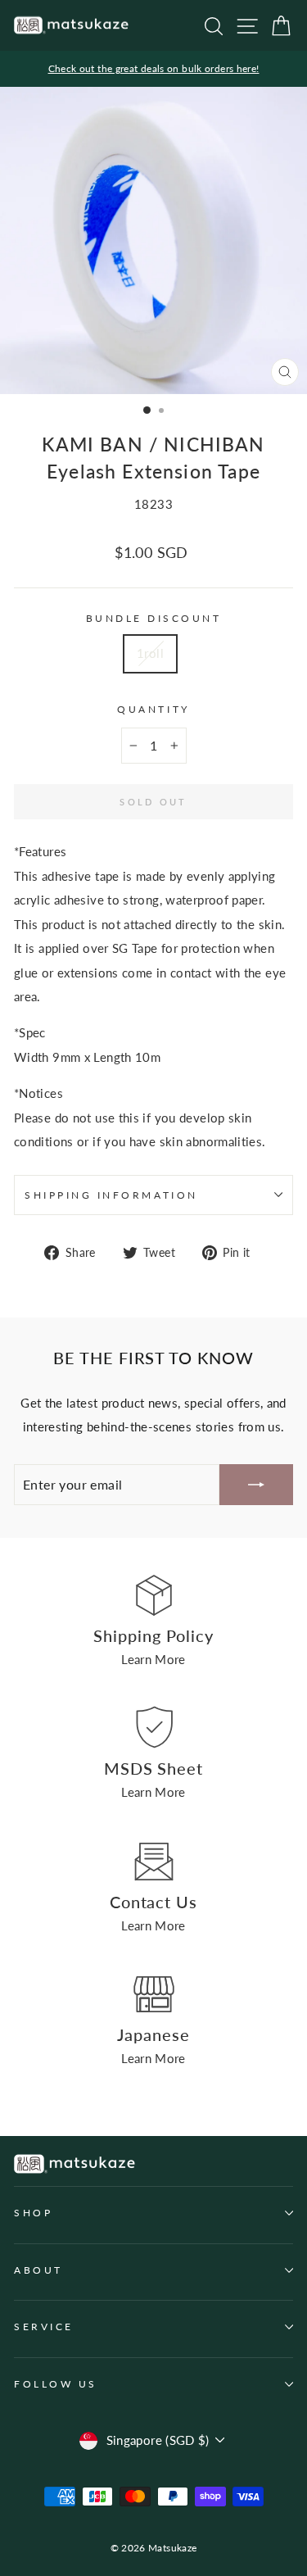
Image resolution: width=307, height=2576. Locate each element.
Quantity (153, 709)
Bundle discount (154, 618)
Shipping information (111, 1195)
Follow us (56, 2384)
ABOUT (38, 2270)
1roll (150, 653)
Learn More (153, 1659)
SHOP (33, 2213)
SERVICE (44, 2327)
